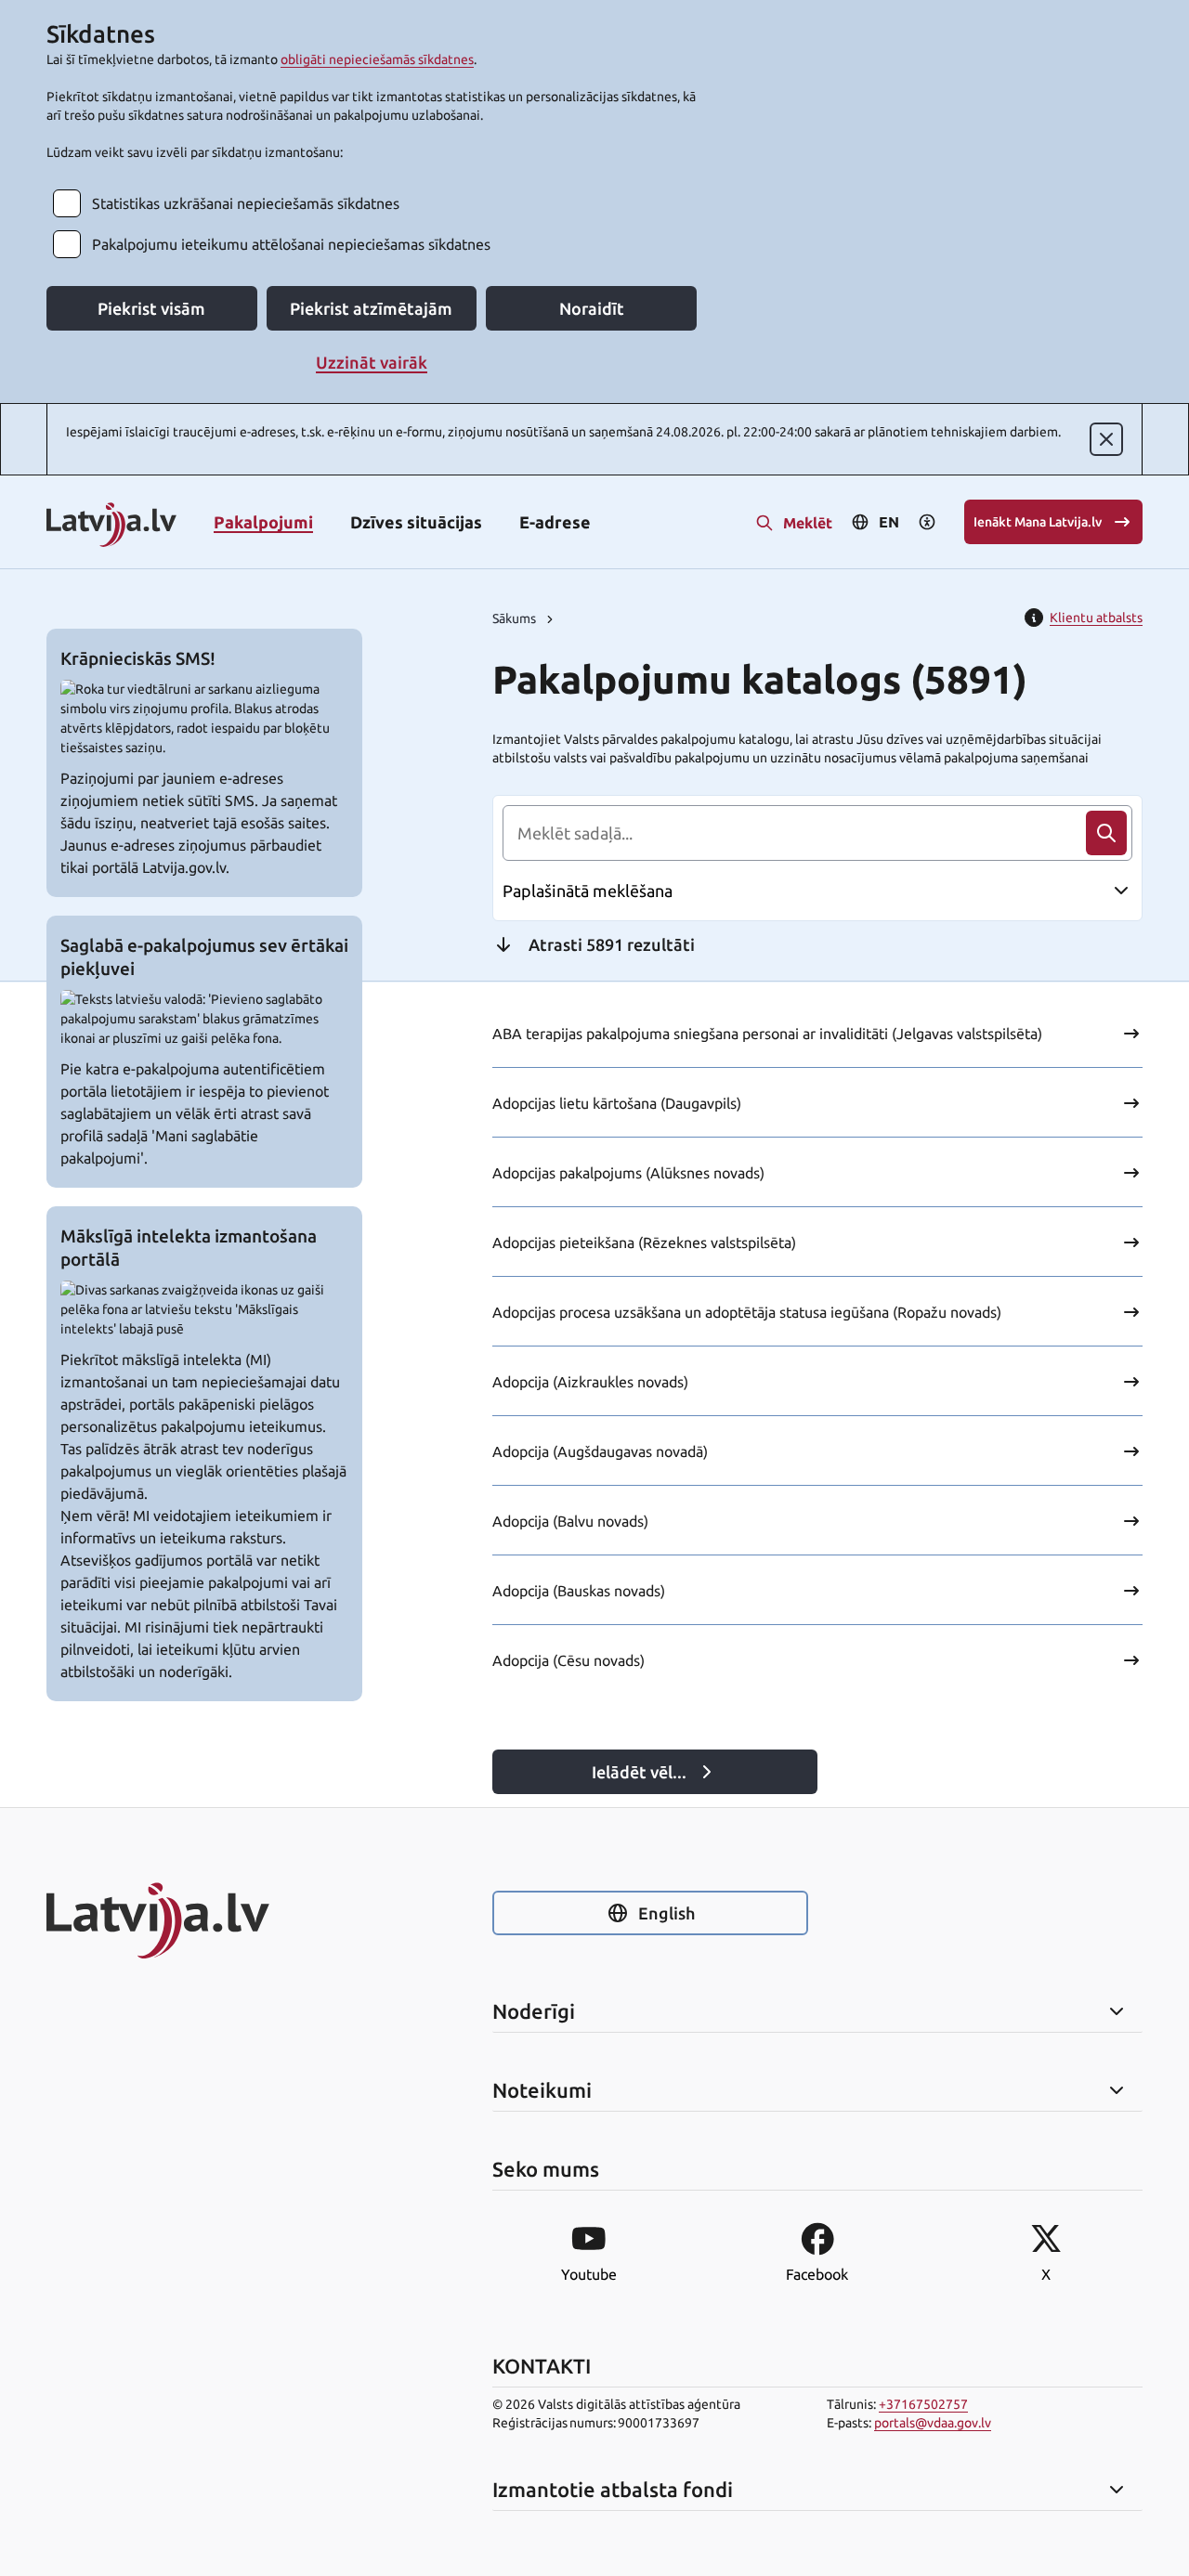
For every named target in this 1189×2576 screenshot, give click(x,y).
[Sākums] (204, 1920)
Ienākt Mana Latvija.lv (1038, 522)
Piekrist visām (151, 308)
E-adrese (555, 522)
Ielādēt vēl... (639, 1772)
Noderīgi (534, 2011)
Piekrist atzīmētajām (371, 308)
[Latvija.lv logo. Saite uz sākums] (111, 526)
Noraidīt (592, 308)
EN (889, 522)
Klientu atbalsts (1096, 618)
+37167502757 (923, 2404)
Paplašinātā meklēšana (588, 891)
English (666, 1913)
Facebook (817, 2274)
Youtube (589, 2274)
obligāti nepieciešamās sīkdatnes (377, 59)
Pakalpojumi (263, 522)
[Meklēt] (1106, 833)
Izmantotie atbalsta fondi (613, 2490)
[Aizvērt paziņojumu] (1106, 439)
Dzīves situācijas (416, 522)
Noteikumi (542, 2090)
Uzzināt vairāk (372, 362)
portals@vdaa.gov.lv (933, 2423)
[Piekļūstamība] (927, 522)
